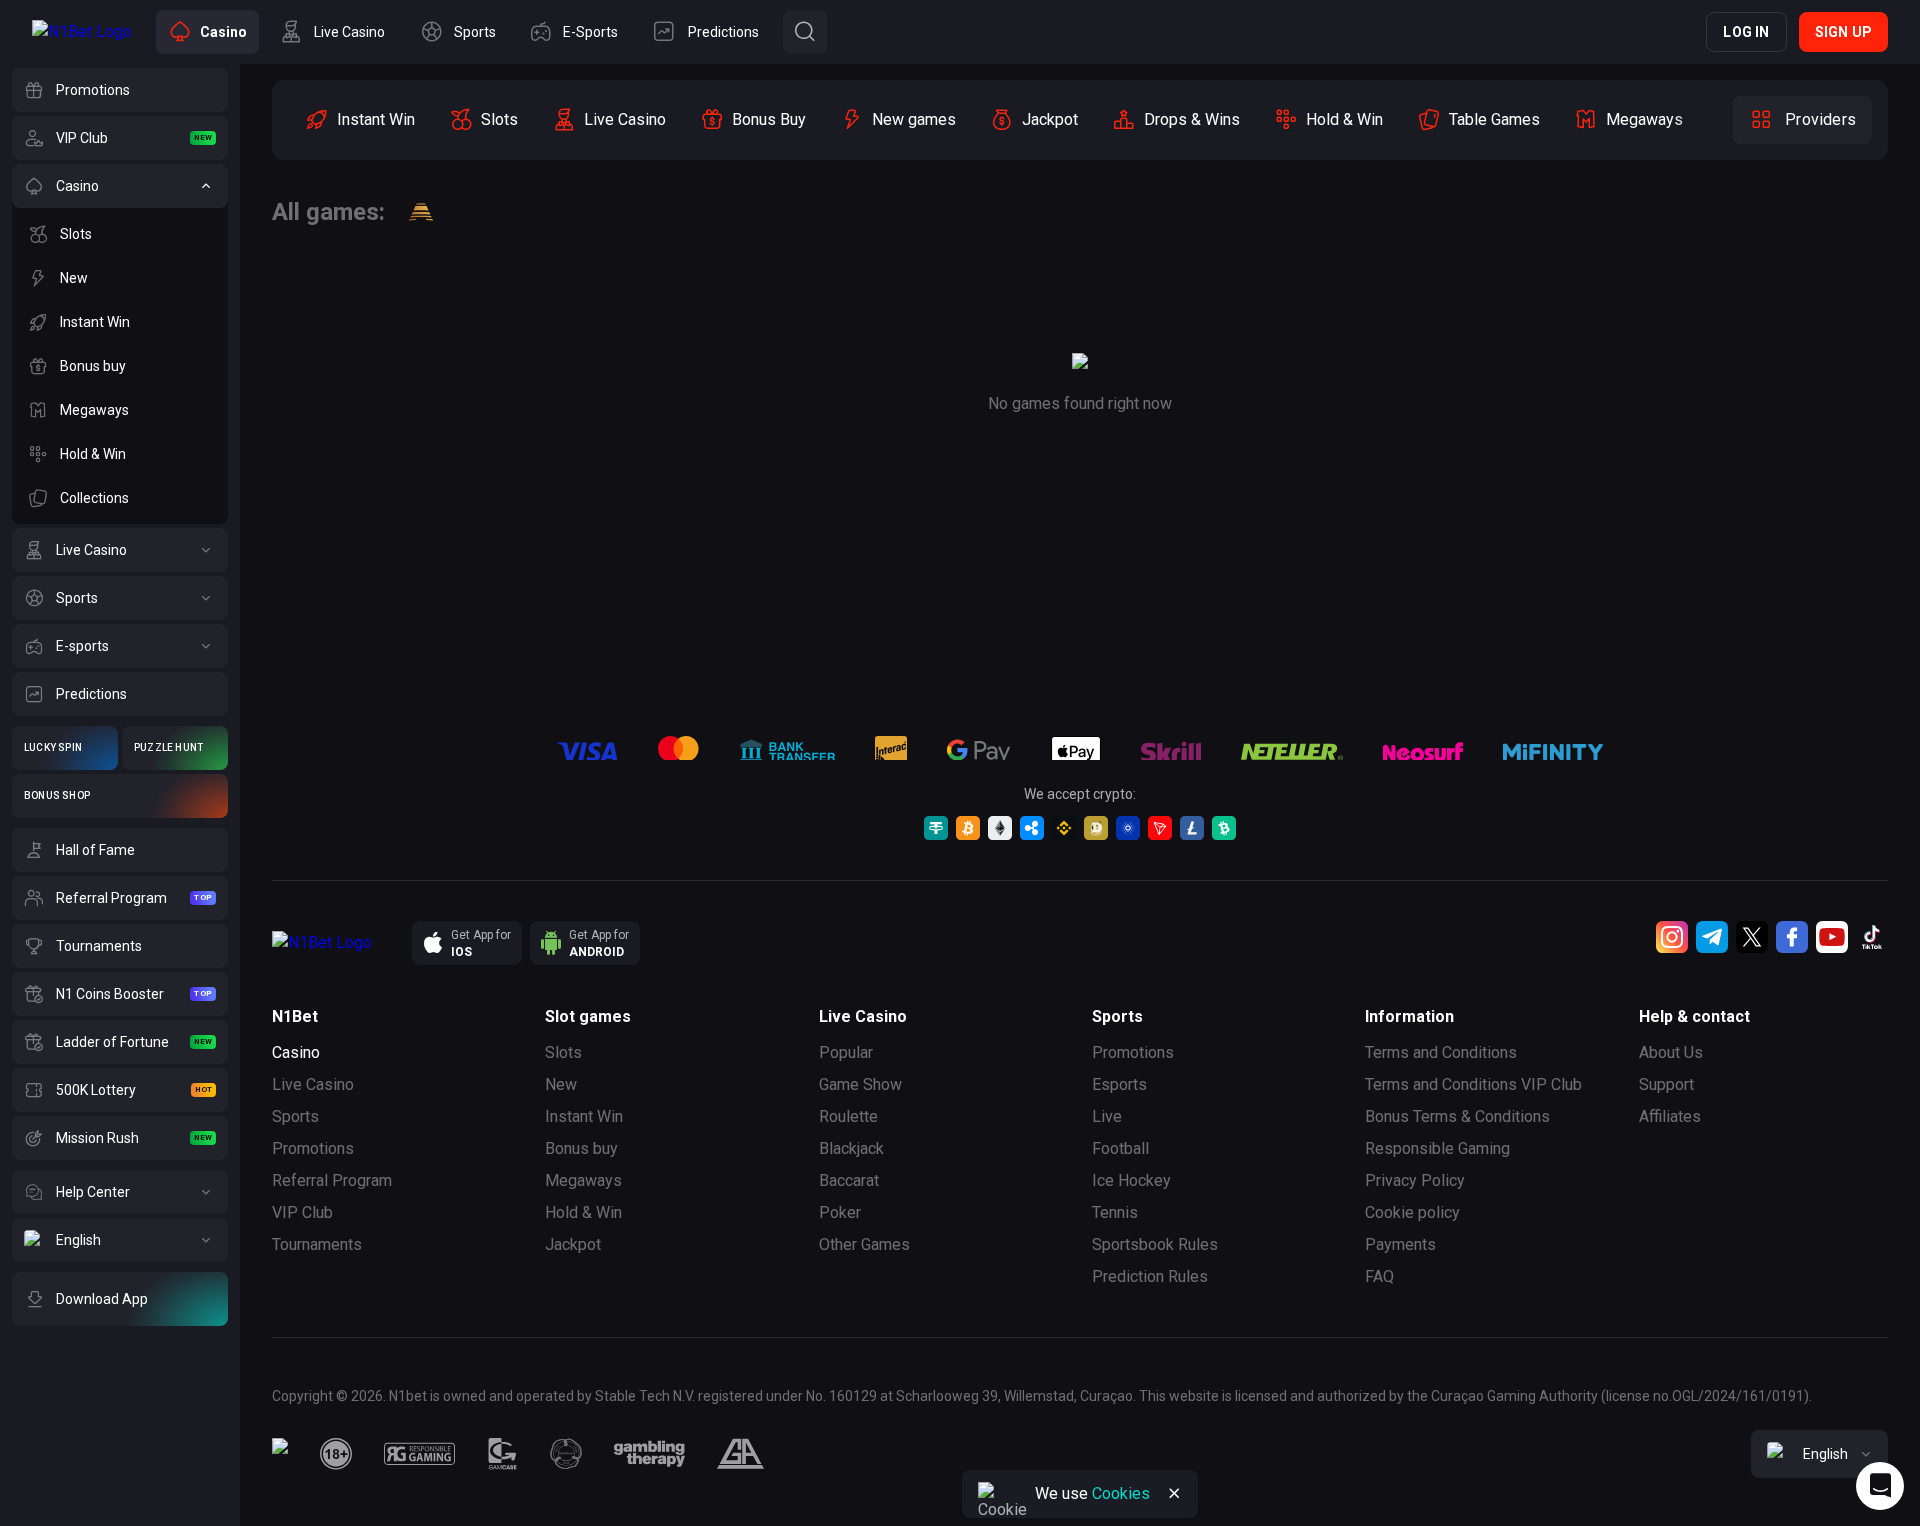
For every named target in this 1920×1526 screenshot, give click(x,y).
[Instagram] (1672, 937)
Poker (840, 1212)
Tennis (1115, 1212)
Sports (295, 1116)
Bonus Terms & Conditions (1457, 1116)
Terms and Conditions (1441, 1052)
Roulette (848, 1116)
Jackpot (573, 1244)
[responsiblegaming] (419, 1454)
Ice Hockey (1131, 1180)
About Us (1671, 1052)
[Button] (805, 32)
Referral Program (332, 1180)
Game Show (860, 1084)
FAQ (1379, 1276)
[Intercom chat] (1880, 1486)
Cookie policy (1412, 1212)
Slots (563, 1052)
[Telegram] (1712, 937)
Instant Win (584, 1116)
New (561, 1084)
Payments (1400, 1244)
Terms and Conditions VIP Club (1473, 1084)
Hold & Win (583, 1212)
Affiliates (1670, 1116)
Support (1666, 1084)
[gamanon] (566, 1454)
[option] (360, 120)
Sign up (1843, 32)
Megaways (583, 1180)
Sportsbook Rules (1155, 1244)
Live (1107, 1116)
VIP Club (302, 1212)
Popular (846, 1052)
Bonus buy (581, 1148)
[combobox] (1819, 1454)
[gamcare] (503, 1454)
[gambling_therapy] (649, 1454)
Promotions (313, 1148)
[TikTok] (1872, 937)
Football (1120, 1148)
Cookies (1121, 1493)
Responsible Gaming (1437, 1148)
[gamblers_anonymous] (740, 1454)
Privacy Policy (1415, 1180)
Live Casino (313, 1084)
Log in (1746, 32)
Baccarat (849, 1180)
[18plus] (336, 1454)
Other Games (864, 1244)
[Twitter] (1752, 937)
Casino (296, 1052)
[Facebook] (1792, 937)
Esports (1119, 1084)
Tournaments (317, 1244)
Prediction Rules (1150, 1276)
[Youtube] (1832, 937)
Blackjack (851, 1148)
